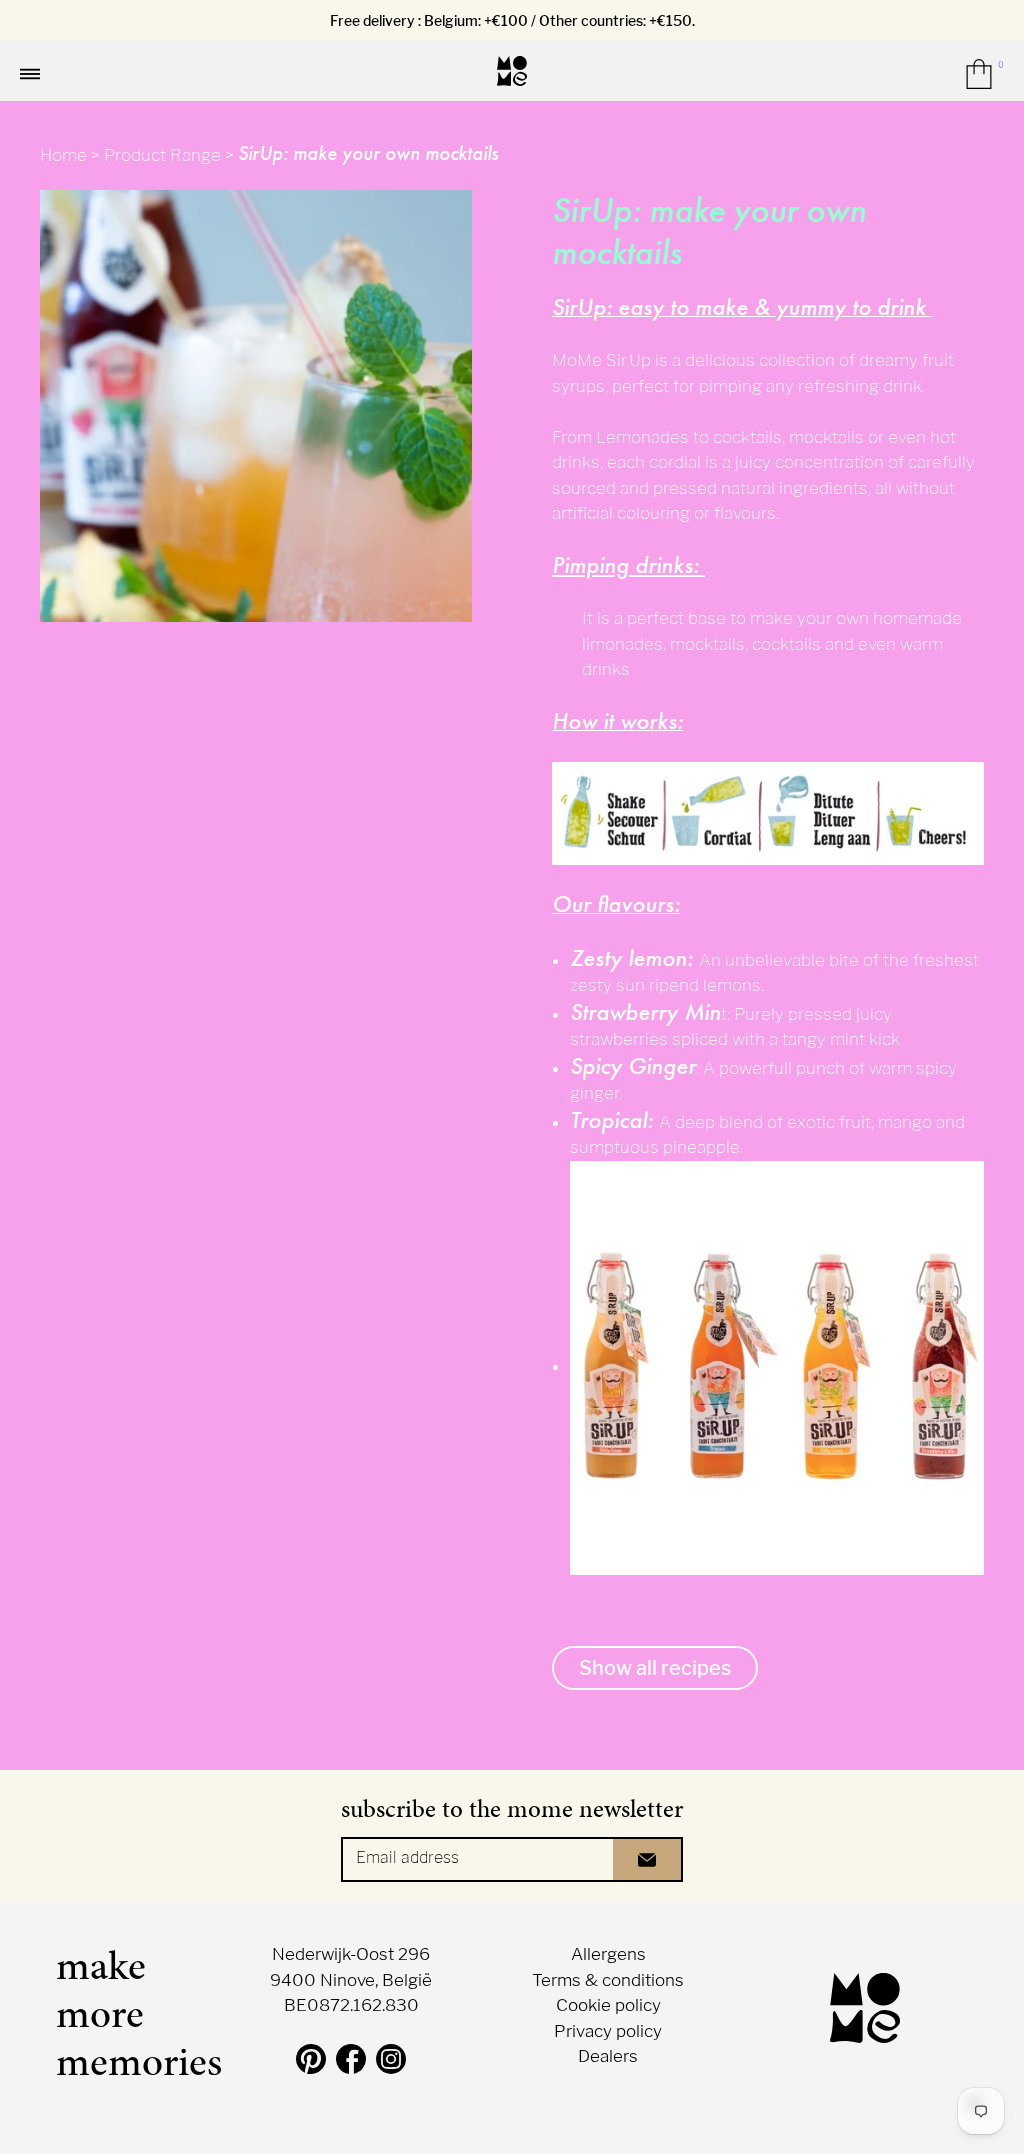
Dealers (608, 2056)
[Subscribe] (648, 1859)
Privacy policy (608, 2031)
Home (63, 155)
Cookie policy (608, 2005)
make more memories (126, 2014)
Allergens (608, 1954)
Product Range (162, 155)
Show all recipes (655, 1668)
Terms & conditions (608, 1980)
